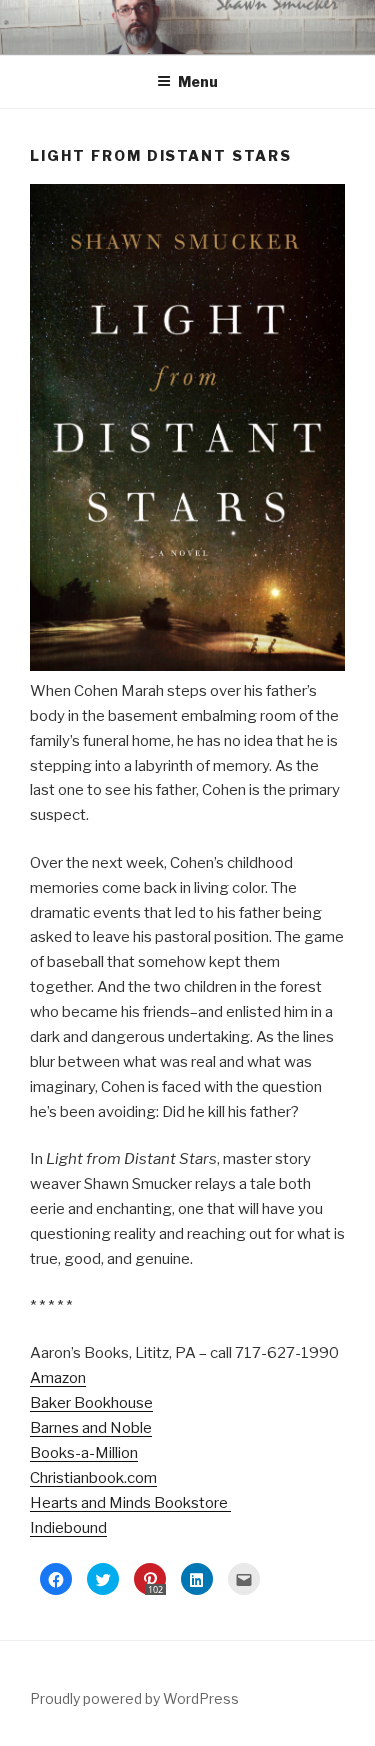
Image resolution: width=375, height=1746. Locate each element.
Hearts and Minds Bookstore (130, 1503)
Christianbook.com (93, 1478)
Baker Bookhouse (91, 1403)
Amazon (58, 1378)
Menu (198, 81)
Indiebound (68, 1528)
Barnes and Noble (91, 1428)
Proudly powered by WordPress (134, 1698)
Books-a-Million (84, 1453)
